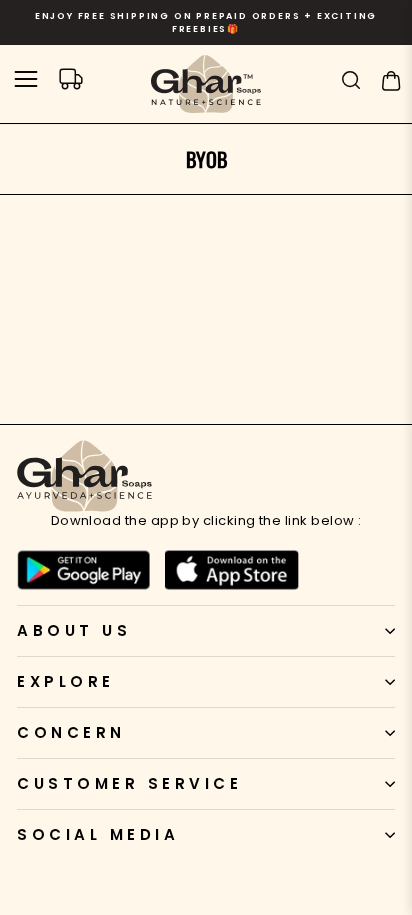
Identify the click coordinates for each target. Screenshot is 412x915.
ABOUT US (74, 630)
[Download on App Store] (231, 570)
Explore (66, 681)
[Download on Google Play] (83, 570)
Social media (98, 834)
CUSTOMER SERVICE (129, 783)
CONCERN (71, 732)
